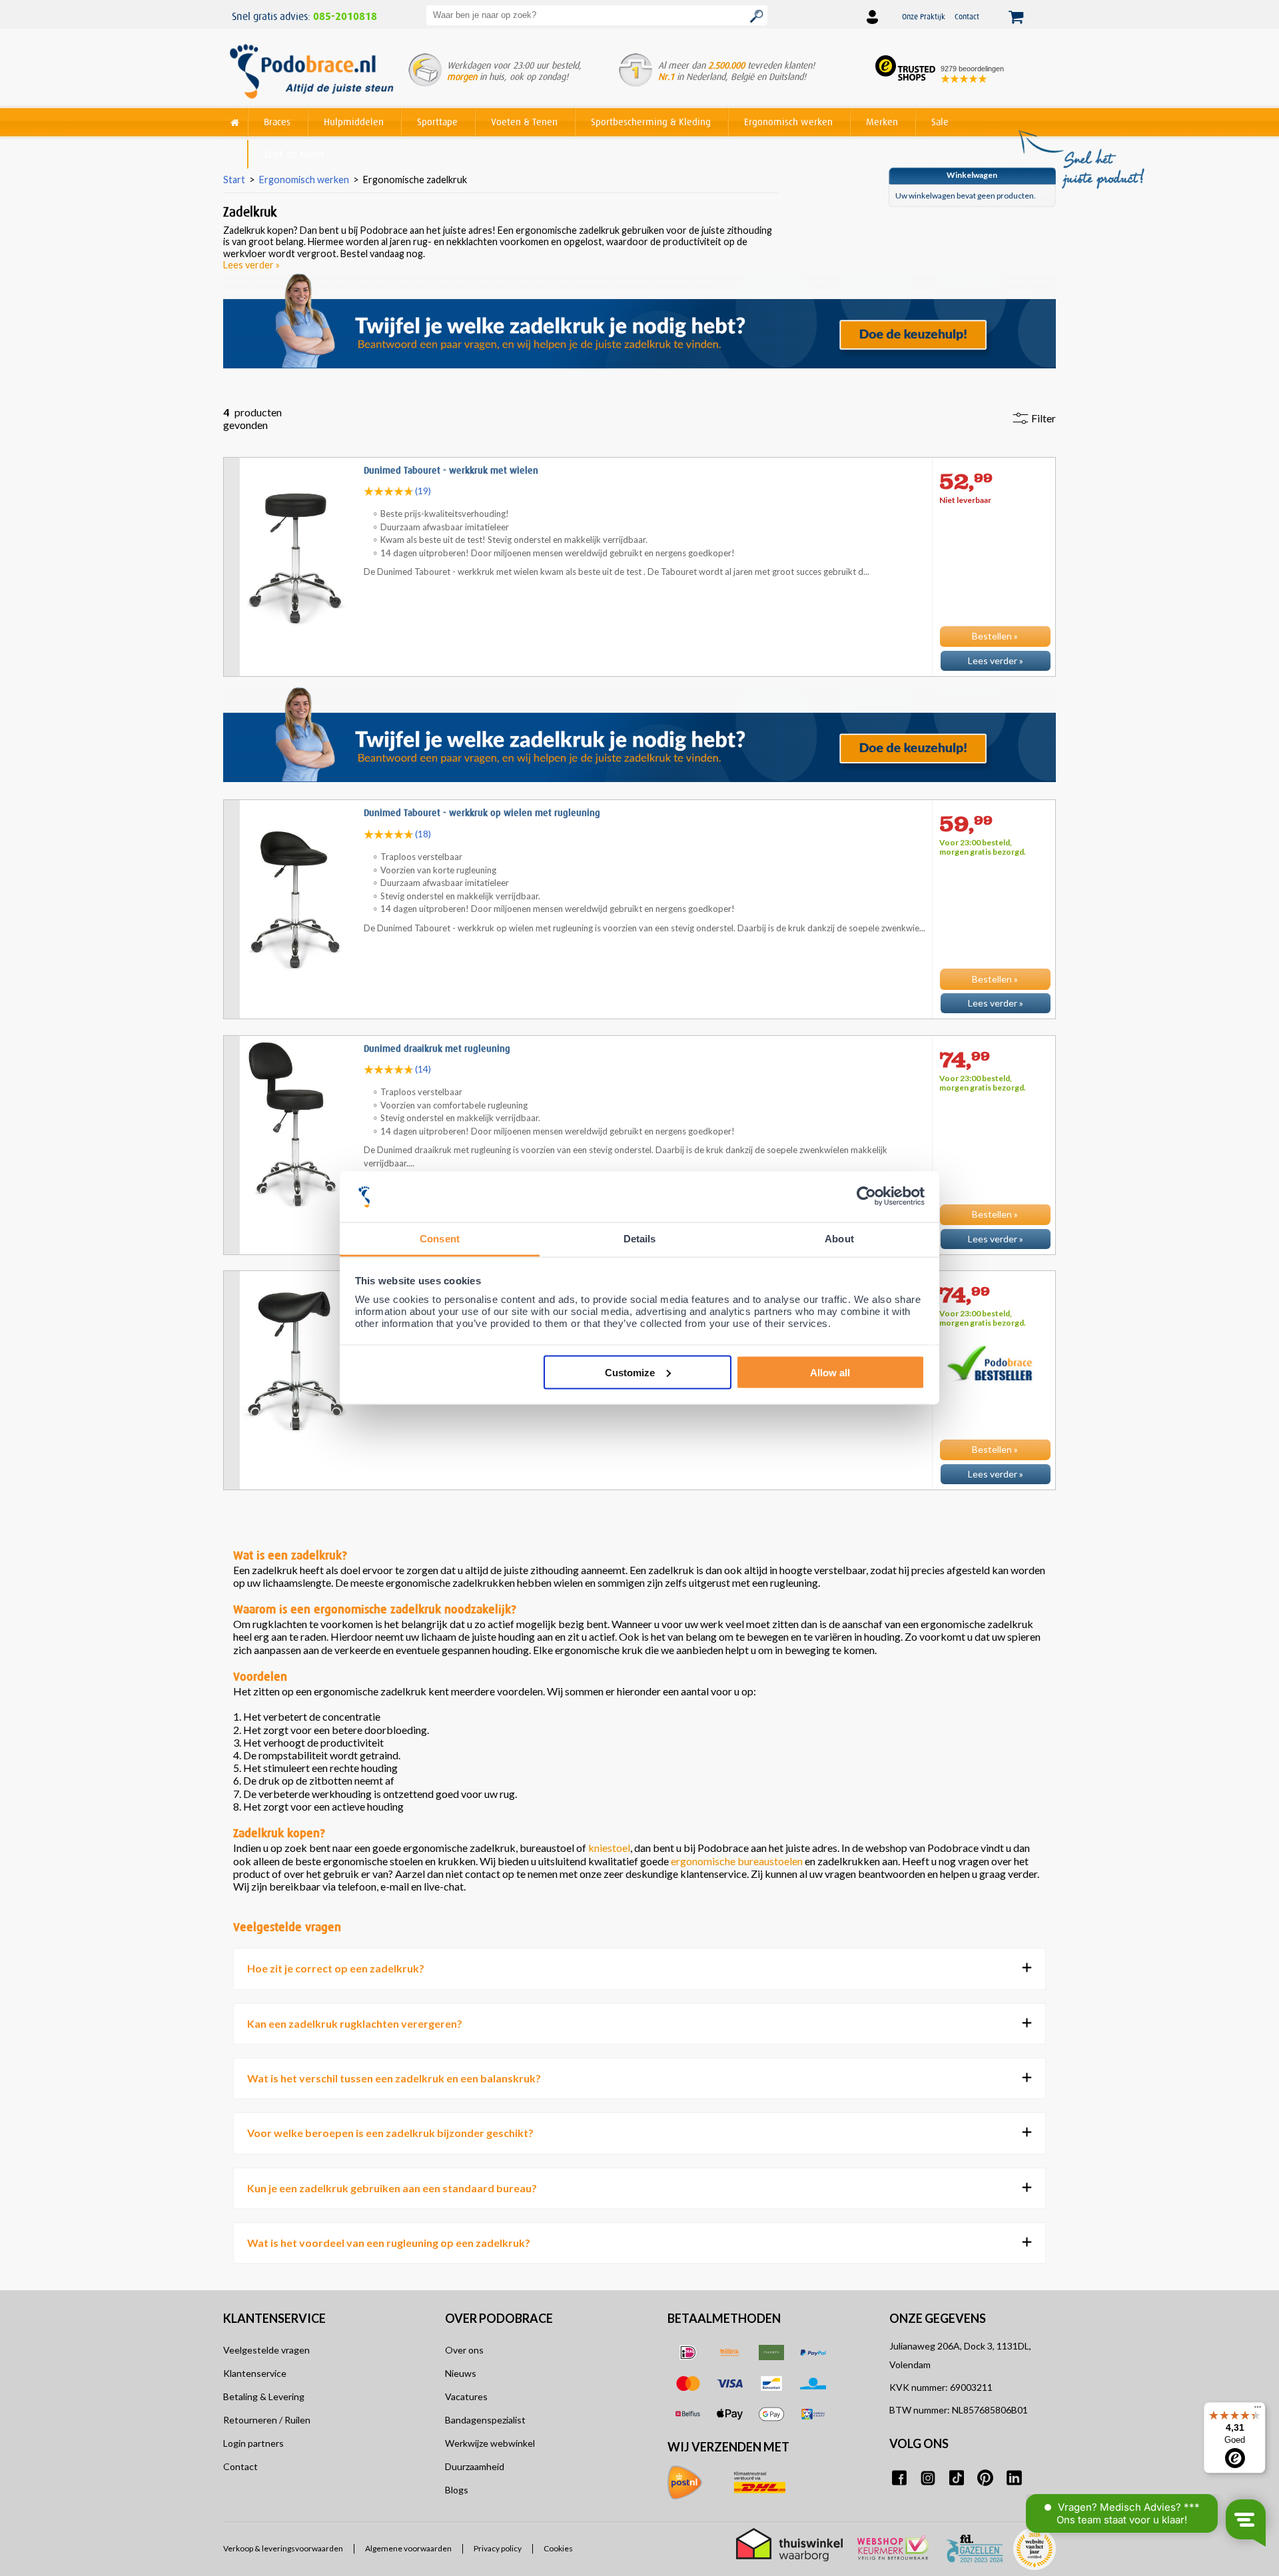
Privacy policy (498, 2549)
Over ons (464, 2350)
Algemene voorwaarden (408, 2549)
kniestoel (609, 1848)
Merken (882, 122)
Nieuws (461, 2373)
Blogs (457, 2490)
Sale (940, 122)
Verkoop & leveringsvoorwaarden (283, 2549)
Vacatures (466, 2396)
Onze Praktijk (924, 16)
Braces (277, 122)
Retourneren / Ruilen (267, 2420)
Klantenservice (255, 2373)
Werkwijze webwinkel (490, 2443)
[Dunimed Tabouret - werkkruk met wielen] (639, 679)
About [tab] (839, 1239)
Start (234, 180)
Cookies (558, 2549)
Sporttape (437, 122)
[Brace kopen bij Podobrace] (311, 73)
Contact (967, 16)
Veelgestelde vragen (266, 2350)
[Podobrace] (235, 120)
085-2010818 (345, 17)
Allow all (830, 1372)
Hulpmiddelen (354, 122)
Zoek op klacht (294, 154)
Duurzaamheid (475, 2466)
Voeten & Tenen (524, 122)
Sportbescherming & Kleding (651, 122)
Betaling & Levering (264, 2396)
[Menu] (1258, 2410)
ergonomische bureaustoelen (737, 1861)
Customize (630, 1372)
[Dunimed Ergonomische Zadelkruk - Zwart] (639, 1493)
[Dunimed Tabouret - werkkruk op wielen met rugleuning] (639, 1022)
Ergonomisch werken (788, 122)
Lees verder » (251, 265)
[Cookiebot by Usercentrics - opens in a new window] (866, 1197)
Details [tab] (640, 1239)
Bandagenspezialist (485, 2420)
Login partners (253, 2443)
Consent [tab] (440, 1239)
